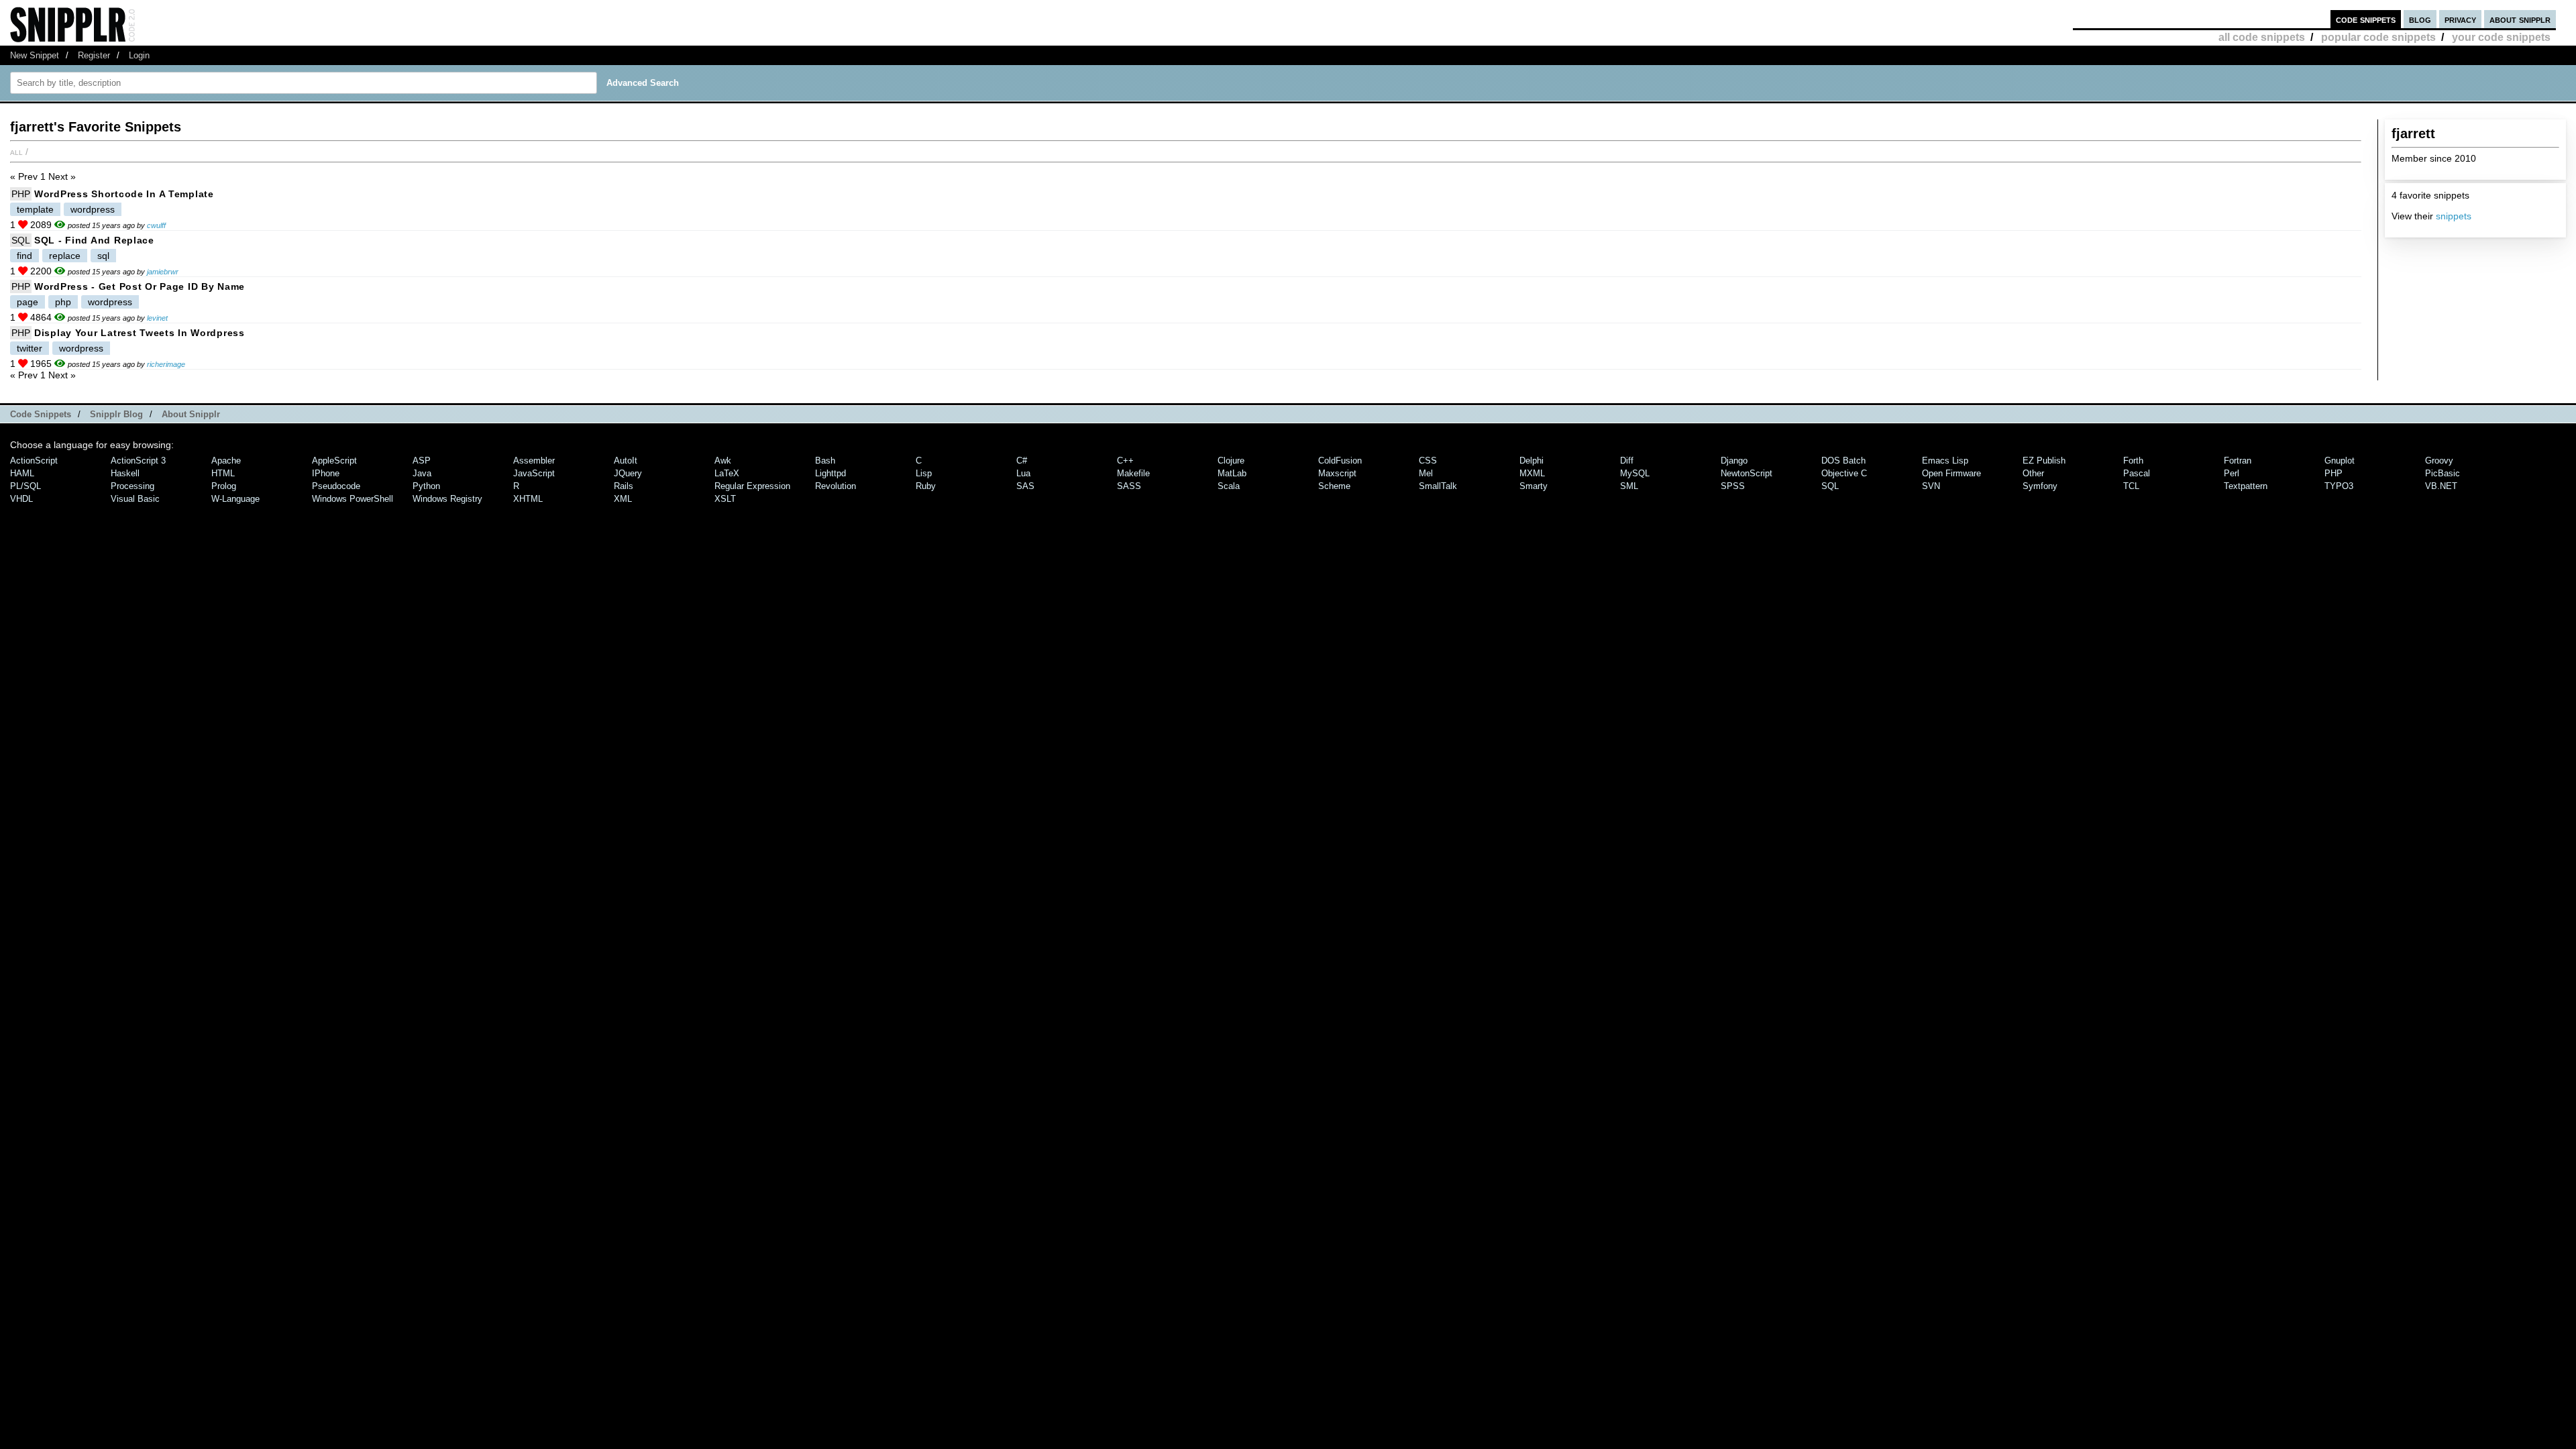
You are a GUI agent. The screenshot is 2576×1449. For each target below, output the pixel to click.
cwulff (156, 225)
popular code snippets (2378, 37)
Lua (1023, 473)
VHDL (21, 499)
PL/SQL (25, 486)
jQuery (628, 473)
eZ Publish (2044, 461)
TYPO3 (2339, 486)
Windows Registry (447, 499)
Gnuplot (2340, 461)
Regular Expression (752, 486)
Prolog (224, 486)
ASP (422, 461)
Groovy (2439, 461)
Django (1734, 461)
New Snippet (35, 55)
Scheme (1334, 486)
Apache (226, 461)
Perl (2232, 473)
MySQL (1635, 473)
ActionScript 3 (138, 461)
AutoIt (626, 461)
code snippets (2366, 19)
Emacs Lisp (1945, 461)
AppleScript (334, 461)
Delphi (1532, 461)
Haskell (125, 473)
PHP (21, 194)
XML (623, 499)
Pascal (2137, 473)
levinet (157, 318)
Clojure (1231, 461)
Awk (723, 461)
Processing (132, 486)
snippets (2454, 216)
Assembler (534, 461)
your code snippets (2501, 37)
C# (1022, 461)
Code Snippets (41, 414)
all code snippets (2262, 37)
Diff (1627, 461)
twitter (30, 348)
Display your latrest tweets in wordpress (140, 333)
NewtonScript (1747, 473)
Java (422, 473)
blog (2420, 19)
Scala (1229, 486)
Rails (624, 486)
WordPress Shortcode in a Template (124, 194)
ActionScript (34, 461)
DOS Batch (1843, 461)
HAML (22, 473)
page (28, 302)
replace (65, 256)
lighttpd (830, 473)
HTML (223, 473)
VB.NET (2441, 486)
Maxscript (1337, 473)
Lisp (924, 473)
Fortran (2238, 461)
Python (426, 486)
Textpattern (2246, 486)
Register (94, 55)
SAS (1025, 486)
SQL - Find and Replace (94, 240)
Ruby (926, 486)
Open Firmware (1951, 473)
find (24, 256)
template (35, 209)
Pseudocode (336, 486)
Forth (2133, 461)
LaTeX (727, 473)
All (16, 152)
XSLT (725, 499)
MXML (1532, 473)
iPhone (326, 473)
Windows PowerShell (353, 499)
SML (1629, 486)
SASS (1129, 486)
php (63, 302)
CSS (1428, 461)
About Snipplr (191, 414)
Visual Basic (135, 499)
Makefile (1133, 473)
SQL (21, 240)
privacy (2460, 19)
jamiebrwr (163, 272)
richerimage (166, 364)
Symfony (2040, 486)
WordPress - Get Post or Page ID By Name (140, 286)
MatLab (1232, 473)
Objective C (1844, 473)
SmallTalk (1438, 486)
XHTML (528, 499)
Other (2033, 473)
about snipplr (2520, 19)
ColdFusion (1340, 461)
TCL (2131, 486)
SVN (1931, 486)
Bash (825, 461)
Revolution (836, 486)
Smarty (1534, 486)
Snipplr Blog (116, 414)
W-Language (235, 499)
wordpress (93, 209)
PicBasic (2443, 473)
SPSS (1733, 486)
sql (103, 256)
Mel (1426, 473)
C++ (1125, 461)
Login (139, 55)
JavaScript (534, 473)
